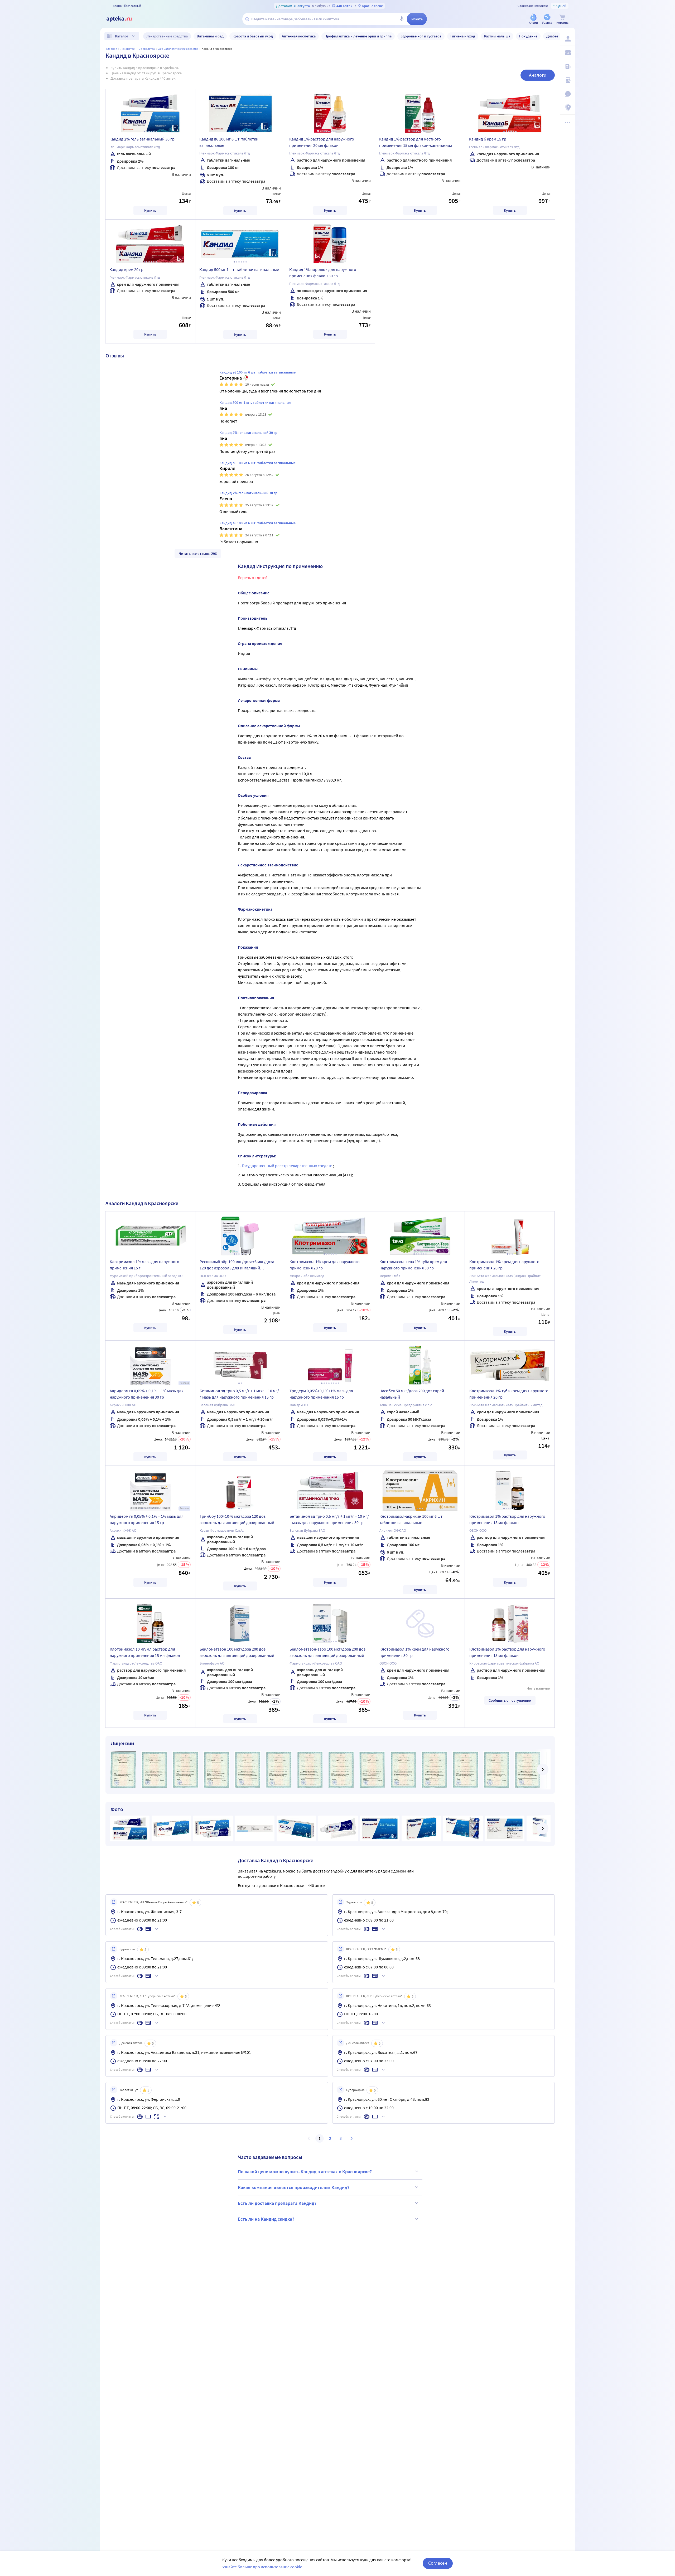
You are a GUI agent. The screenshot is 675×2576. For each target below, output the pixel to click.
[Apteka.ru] (123, 19)
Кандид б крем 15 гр (488, 139)
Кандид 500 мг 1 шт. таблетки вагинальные (239, 269)
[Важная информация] (567, 94)
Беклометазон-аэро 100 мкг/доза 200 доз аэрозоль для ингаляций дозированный (327, 1652)
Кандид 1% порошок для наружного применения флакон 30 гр (323, 273)
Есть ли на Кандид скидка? (266, 2219)
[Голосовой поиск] (402, 19)
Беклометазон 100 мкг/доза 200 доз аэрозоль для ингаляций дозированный (237, 1652)
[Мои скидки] (567, 53)
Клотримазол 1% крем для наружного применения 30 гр (414, 1652)
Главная (112, 49)
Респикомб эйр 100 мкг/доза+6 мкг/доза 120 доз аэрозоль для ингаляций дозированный (237, 1265)
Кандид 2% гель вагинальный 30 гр (142, 139)
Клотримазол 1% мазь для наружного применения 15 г (144, 1265)
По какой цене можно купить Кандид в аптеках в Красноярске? (305, 2172)
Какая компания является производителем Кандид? (294, 2187)
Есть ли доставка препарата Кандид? (277, 2203)
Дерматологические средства (178, 49)
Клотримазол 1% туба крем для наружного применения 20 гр (509, 1394)
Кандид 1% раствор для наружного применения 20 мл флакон (322, 142)
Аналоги (538, 75)
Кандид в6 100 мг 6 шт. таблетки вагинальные (229, 142)
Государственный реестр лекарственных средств (287, 1166)
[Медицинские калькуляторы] (567, 80)
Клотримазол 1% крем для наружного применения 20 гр (325, 1265)
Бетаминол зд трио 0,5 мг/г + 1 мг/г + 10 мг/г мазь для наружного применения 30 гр (329, 1519)
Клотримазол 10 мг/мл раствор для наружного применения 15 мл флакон (145, 1652)
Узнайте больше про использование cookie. (263, 2567)
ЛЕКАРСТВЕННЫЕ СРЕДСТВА (138, 49)
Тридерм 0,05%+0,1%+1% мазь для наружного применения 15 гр (321, 1394)
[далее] (543, 1769)
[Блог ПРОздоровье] (567, 66)
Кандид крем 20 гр (126, 269)
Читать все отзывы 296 (198, 554)
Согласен (438, 2563)
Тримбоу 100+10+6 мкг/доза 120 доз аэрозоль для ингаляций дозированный (237, 1519)
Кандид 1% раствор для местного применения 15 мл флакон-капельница (416, 142)
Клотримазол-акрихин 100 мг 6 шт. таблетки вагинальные (411, 1519)
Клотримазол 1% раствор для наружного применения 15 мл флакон (507, 1519)
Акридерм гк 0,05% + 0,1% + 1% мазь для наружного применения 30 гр (147, 1394)
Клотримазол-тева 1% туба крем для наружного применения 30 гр (413, 1265)
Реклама (184, 1383)
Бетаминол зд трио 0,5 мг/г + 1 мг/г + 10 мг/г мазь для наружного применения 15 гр (239, 1394)
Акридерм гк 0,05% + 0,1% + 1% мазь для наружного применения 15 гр (147, 1519)
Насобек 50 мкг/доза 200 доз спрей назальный (412, 1394)
